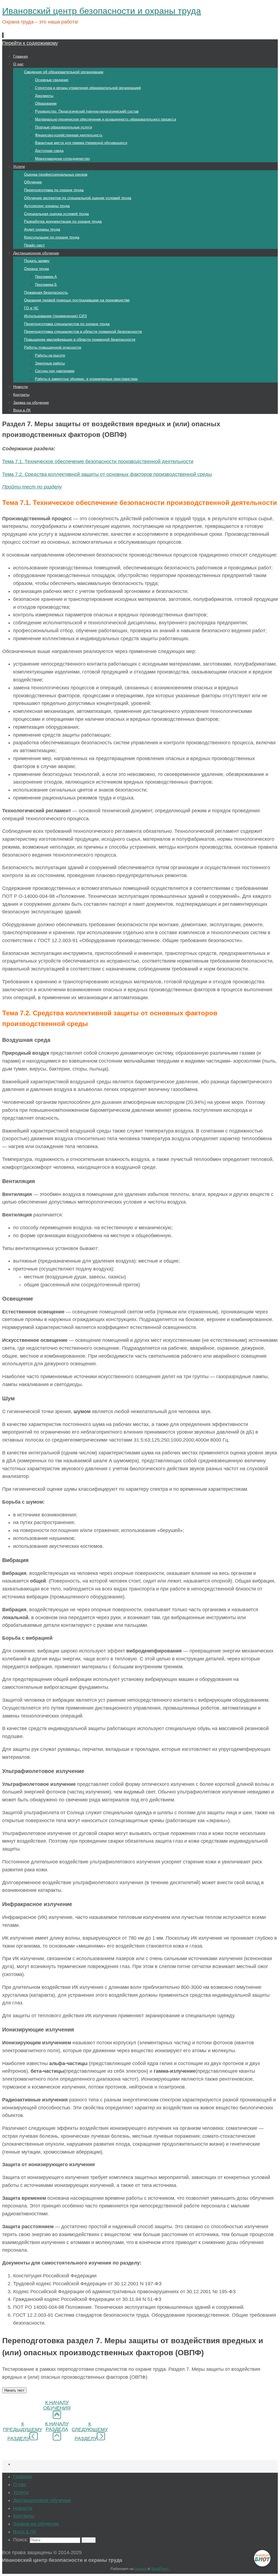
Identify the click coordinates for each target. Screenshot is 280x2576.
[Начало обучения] (57, 2417)
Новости (23, 2508)
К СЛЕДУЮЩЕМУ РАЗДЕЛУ (90, 2431)
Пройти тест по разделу (32, 487)
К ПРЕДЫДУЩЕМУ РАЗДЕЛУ (23, 2431)
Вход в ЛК (25, 2532)
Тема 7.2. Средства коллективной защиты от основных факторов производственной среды (107, 474)
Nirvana (141, 2569)
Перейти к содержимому (30, 43)
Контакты (24, 2516)
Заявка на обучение (36, 2524)
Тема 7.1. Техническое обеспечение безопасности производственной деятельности (98, 461)
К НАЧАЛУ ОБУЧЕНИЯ (57, 2405)
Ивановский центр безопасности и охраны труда (102, 11)
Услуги (21, 2492)
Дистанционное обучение (42, 2500)
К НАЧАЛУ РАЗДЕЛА (57, 2427)
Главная (23, 2477)
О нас (20, 2484)
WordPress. (161, 2569)
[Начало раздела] (57, 2439)
